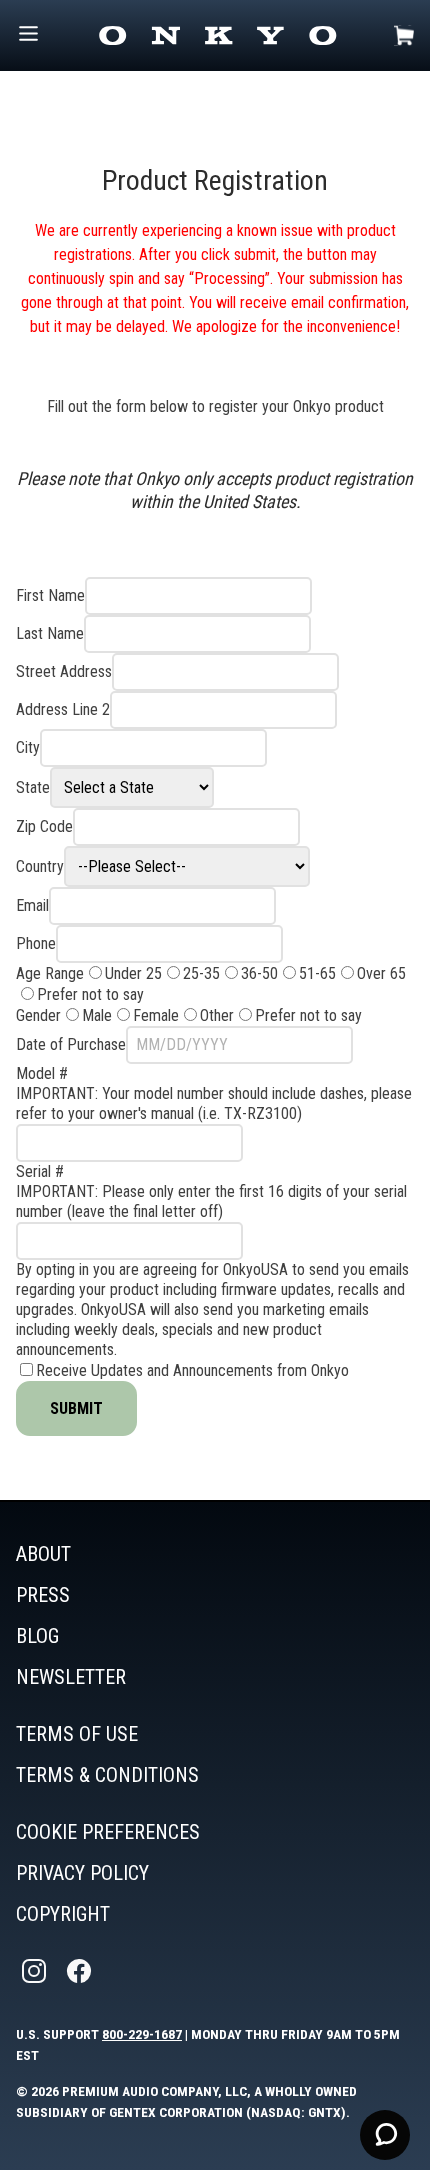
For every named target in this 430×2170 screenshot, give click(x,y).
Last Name (50, 633)
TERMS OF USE (77, 1734)
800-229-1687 (142, 2034)
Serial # (40, 1171)
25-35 (201, 973)
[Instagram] (36, 1971)
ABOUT (43, 1554)
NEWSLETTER (71, 1677)
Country (40, 866)
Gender (38, 1015)
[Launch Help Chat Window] (385, 2135)
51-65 (317, 973)
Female (156, 1015)
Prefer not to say (90, 994)
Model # (42, 1073)
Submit (76, 1408)
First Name (50, 595)
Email (32, 905)
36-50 (259, 973)
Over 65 (381, 973)
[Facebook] (81, 1971)
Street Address (64, 671)
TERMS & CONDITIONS (107, 1775)
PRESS (43, 1595)
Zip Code (44, 826)
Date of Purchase (71, 1044)
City (28, 747)
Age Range (50, 973)
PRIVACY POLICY (82, 1873)
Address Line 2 (63, 709)
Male (97, 1015)
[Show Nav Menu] (28, 35)
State (33, 787)
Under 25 (133, 973)
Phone (36, 943)
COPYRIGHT (63, 1914)
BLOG (37, 1636)
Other (217, 1015)
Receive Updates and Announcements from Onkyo (192, 1370)
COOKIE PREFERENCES (108, 1832)
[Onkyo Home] (217, 35)
